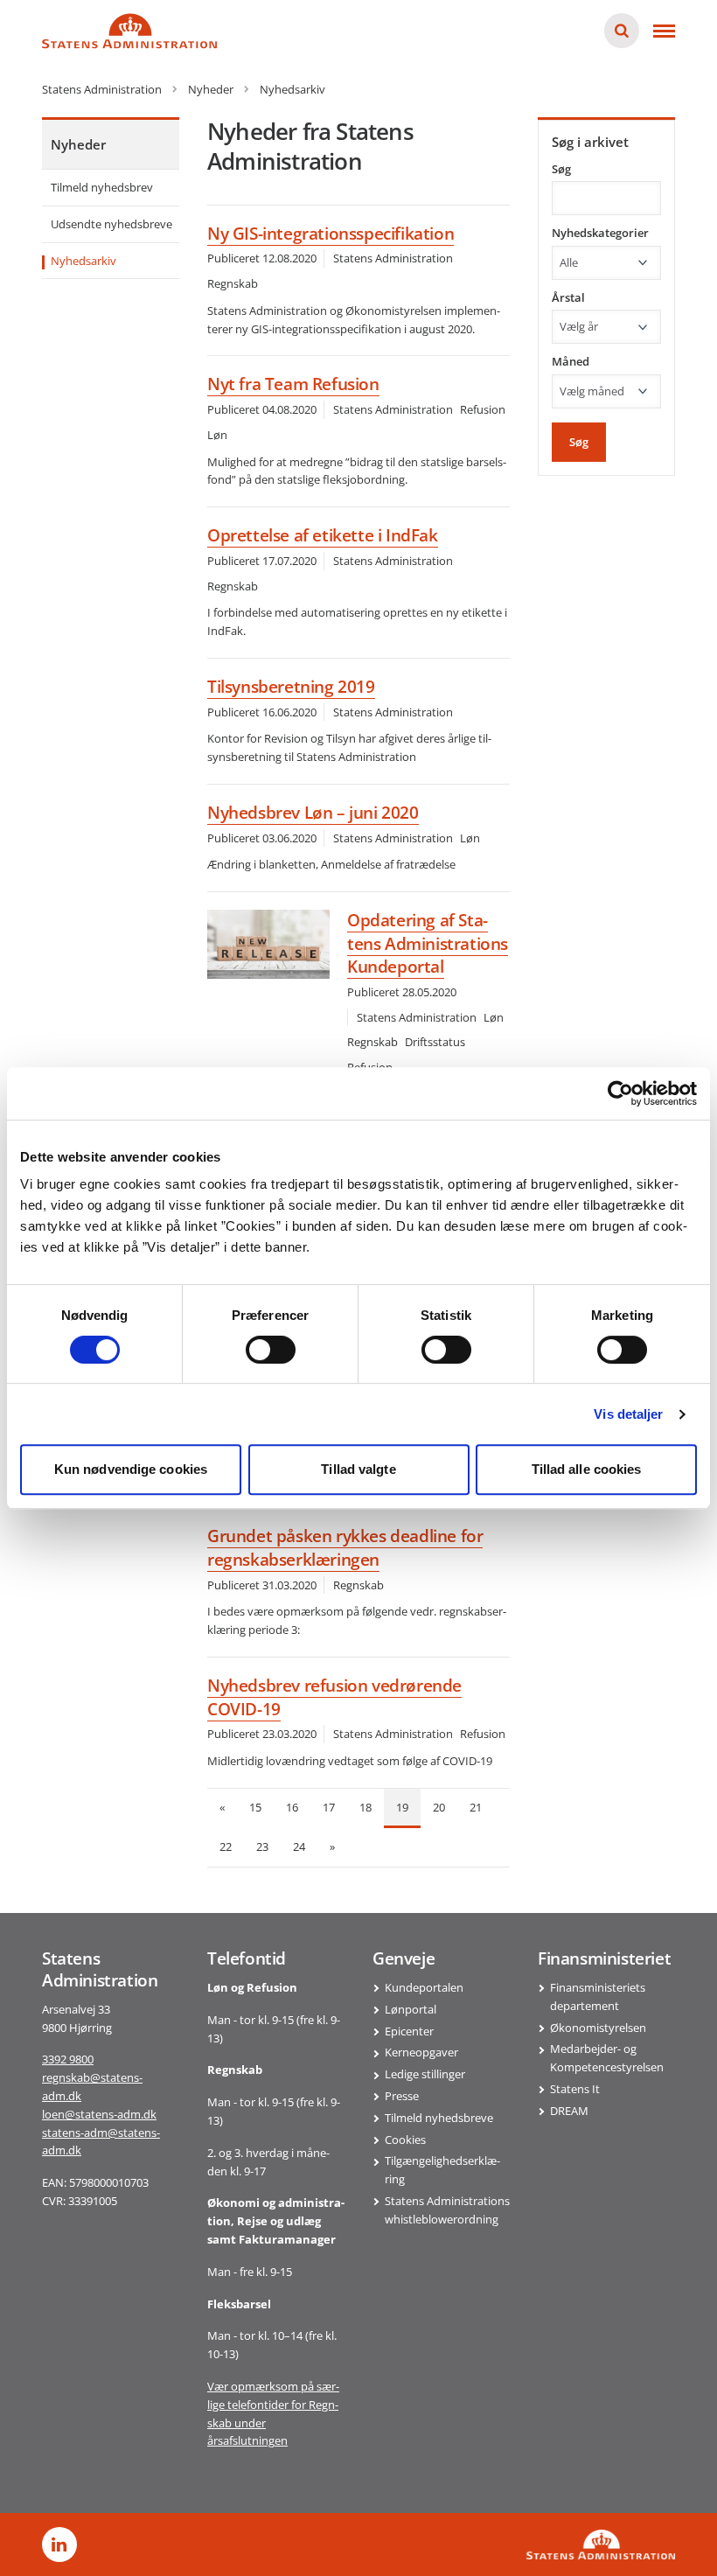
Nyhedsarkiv (84, 261)
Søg (561, 169)
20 (439, 1807)
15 (255, 1807)
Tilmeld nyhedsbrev (102, 187)
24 (299, 1846)
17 (329, 1807)
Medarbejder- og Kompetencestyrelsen (607, 2058)
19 (402, 1807)
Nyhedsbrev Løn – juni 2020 (313, 813)
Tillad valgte (358, 1469)
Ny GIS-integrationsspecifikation (331, 234)
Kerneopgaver (421, 2052)
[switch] (271, 1350)
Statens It (575, 2089)
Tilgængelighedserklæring (442, 2170)
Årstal (568, 297)
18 (365, 1807)
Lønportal (411, 2009)
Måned (571, 361)
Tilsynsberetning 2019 (291, 687)
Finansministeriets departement (598, 1997)
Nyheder (78, 144)
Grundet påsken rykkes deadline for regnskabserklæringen (345, 1548)
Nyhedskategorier (600, 233)
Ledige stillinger (425, 2074)
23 (262, 1846)
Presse (402, 2096)
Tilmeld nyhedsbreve (439, 2118)
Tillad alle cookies (587, 1469)
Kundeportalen (424, 1987)
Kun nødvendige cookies (131, 1469)
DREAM (569, 2111)
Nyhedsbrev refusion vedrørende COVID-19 (334, 1697)
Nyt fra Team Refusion (293, 384)
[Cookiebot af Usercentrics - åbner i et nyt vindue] (620, 1093)
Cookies (405, 2140)
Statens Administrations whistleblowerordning (447, 2210)
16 (292, 1807)
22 (226, 1846)
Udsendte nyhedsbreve (111, 224)
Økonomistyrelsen (598, 2028)
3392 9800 (68, 2059)
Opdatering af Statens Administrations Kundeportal (428, 943)
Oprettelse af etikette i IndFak (323, 535)
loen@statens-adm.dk (99, 2114)
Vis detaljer (628, 1414)
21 (476, 1807)
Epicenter (409, 2031)
